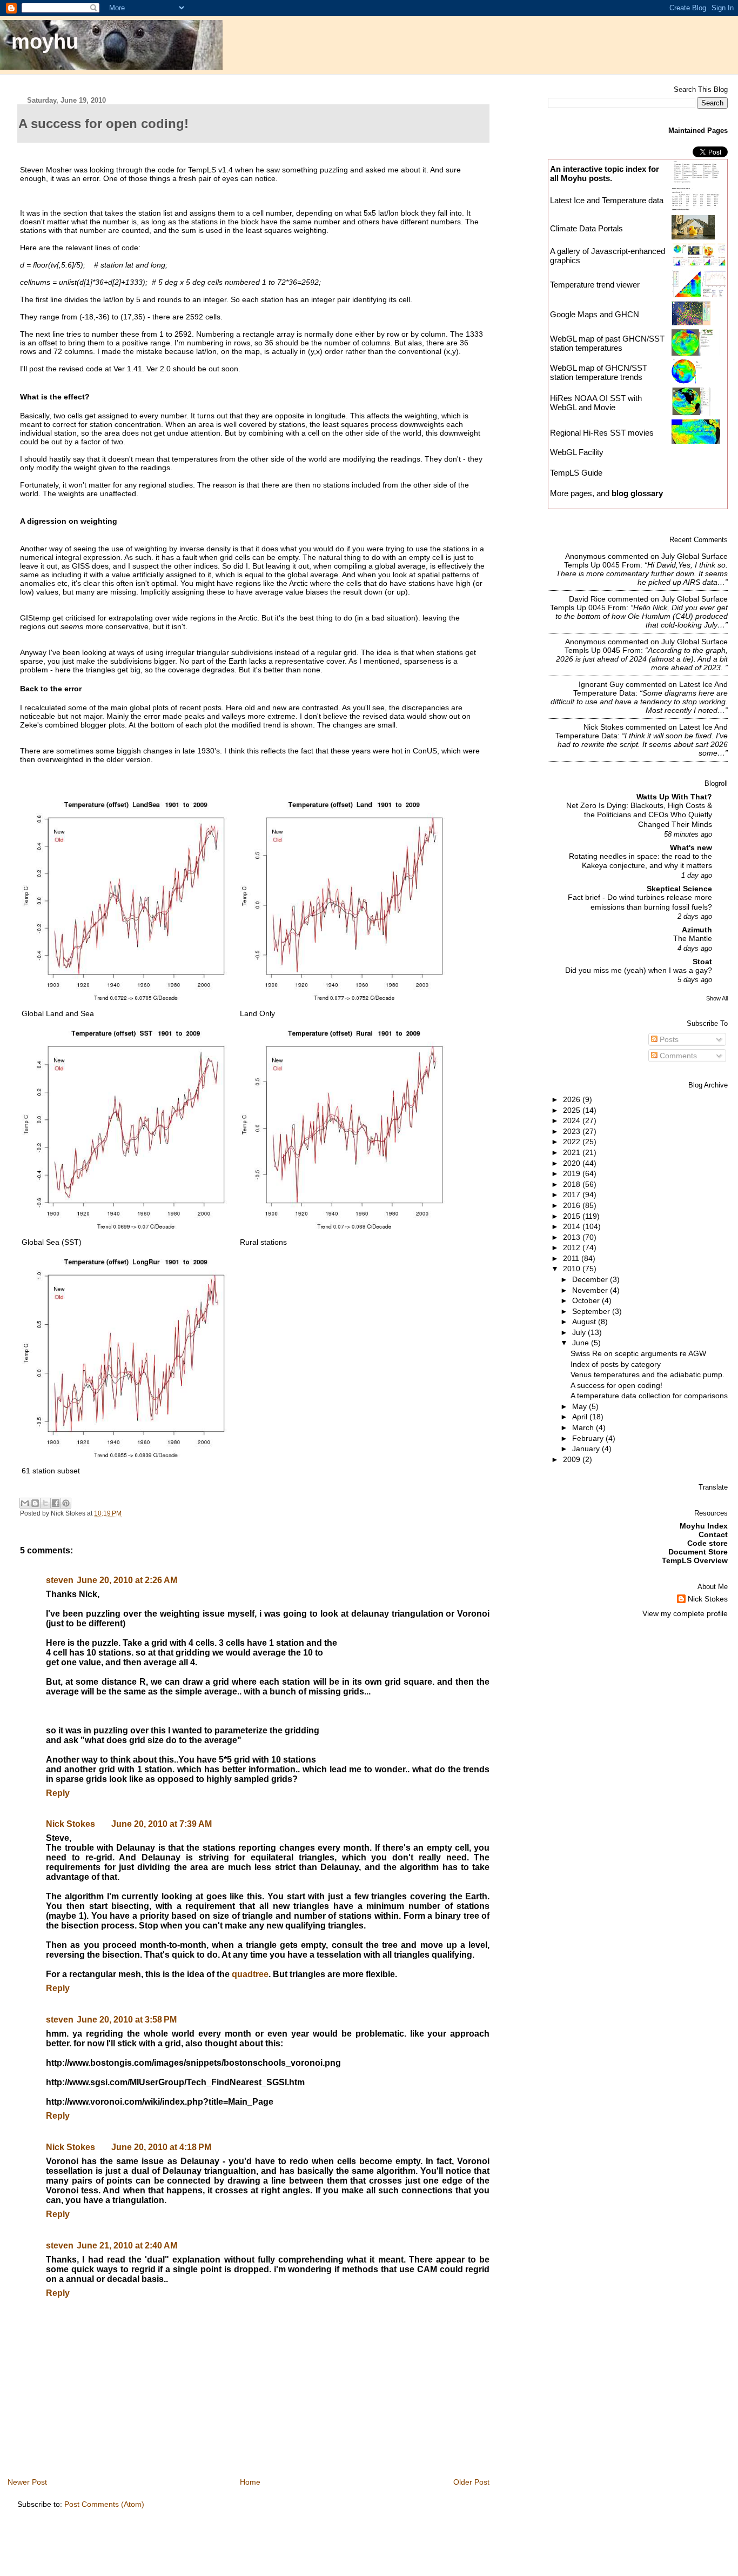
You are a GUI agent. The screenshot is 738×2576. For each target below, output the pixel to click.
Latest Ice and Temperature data (608, 200)
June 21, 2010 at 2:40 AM (127, 2245)
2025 (573, 1110)
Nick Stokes (71, 1824)
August (585, 1322)
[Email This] (25, 1503)
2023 (573, 1131)
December (591, 1279)
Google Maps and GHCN (595, 314)
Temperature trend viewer (595, 285)
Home (250, 2482)
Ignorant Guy (601, 684)
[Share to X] (45, 1503)
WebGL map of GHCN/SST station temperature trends (599, 372)
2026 (573, 1099)
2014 (573, 1226)
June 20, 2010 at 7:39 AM (162, 1824)
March (584, 1427)
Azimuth (697, 930)
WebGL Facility (577, 452)
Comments (677, 1056)
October (587, 1300)
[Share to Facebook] (56, 1503)
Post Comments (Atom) (104, 2504)
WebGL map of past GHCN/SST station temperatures (607, 343)
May (581, 1406)
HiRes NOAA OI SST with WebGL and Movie (596, 403)
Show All (717, 998)
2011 (572, 1258)
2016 (573, 1205)
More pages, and (606, 493)
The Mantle (693, 939)
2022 (573, 1142)
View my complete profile (685, 1613)
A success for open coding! (616, 1385)
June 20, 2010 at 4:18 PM (161, 2147)
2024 (573, 1120)
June (582, 1343)
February (589, 1438)
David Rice (587, 599)
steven (60, 1580)
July (580, 1332)
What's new (691, 847)
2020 (573, 1163)
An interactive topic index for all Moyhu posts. (605, 173)
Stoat (702, 962)
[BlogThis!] (35, 1503)
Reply (58, 1793)
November (591, 1290)
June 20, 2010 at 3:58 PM (127, 2020)
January (587, 1449)
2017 (573, 1194)
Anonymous (585, 556)
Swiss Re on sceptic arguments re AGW (638, 1353)
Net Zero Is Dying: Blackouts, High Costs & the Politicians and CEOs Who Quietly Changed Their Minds (639, 815)
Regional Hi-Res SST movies (602, 433)
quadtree (250, 1974)
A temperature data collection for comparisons (649, 1396)
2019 (573, 1173)
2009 (573, 1459)
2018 (573, 1184)
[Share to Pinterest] (66, 1503)
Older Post (471, 2482)
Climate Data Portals (586, 228)
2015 (573, 1216)
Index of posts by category (616, 1364)
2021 (573, 1152)
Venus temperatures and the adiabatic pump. (648, 1374)
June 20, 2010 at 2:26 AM (127, 1580)
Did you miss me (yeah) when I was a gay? (639, 970)
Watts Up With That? (674, 797)
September (592, 1311)
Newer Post (27, 2482)
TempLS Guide (576, 473)
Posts (668, 1039)
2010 (573, 1269)
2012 (573, 1247)
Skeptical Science (679, 889)
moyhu (45, 41)
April (581, 1417)
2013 (573, 1237)
